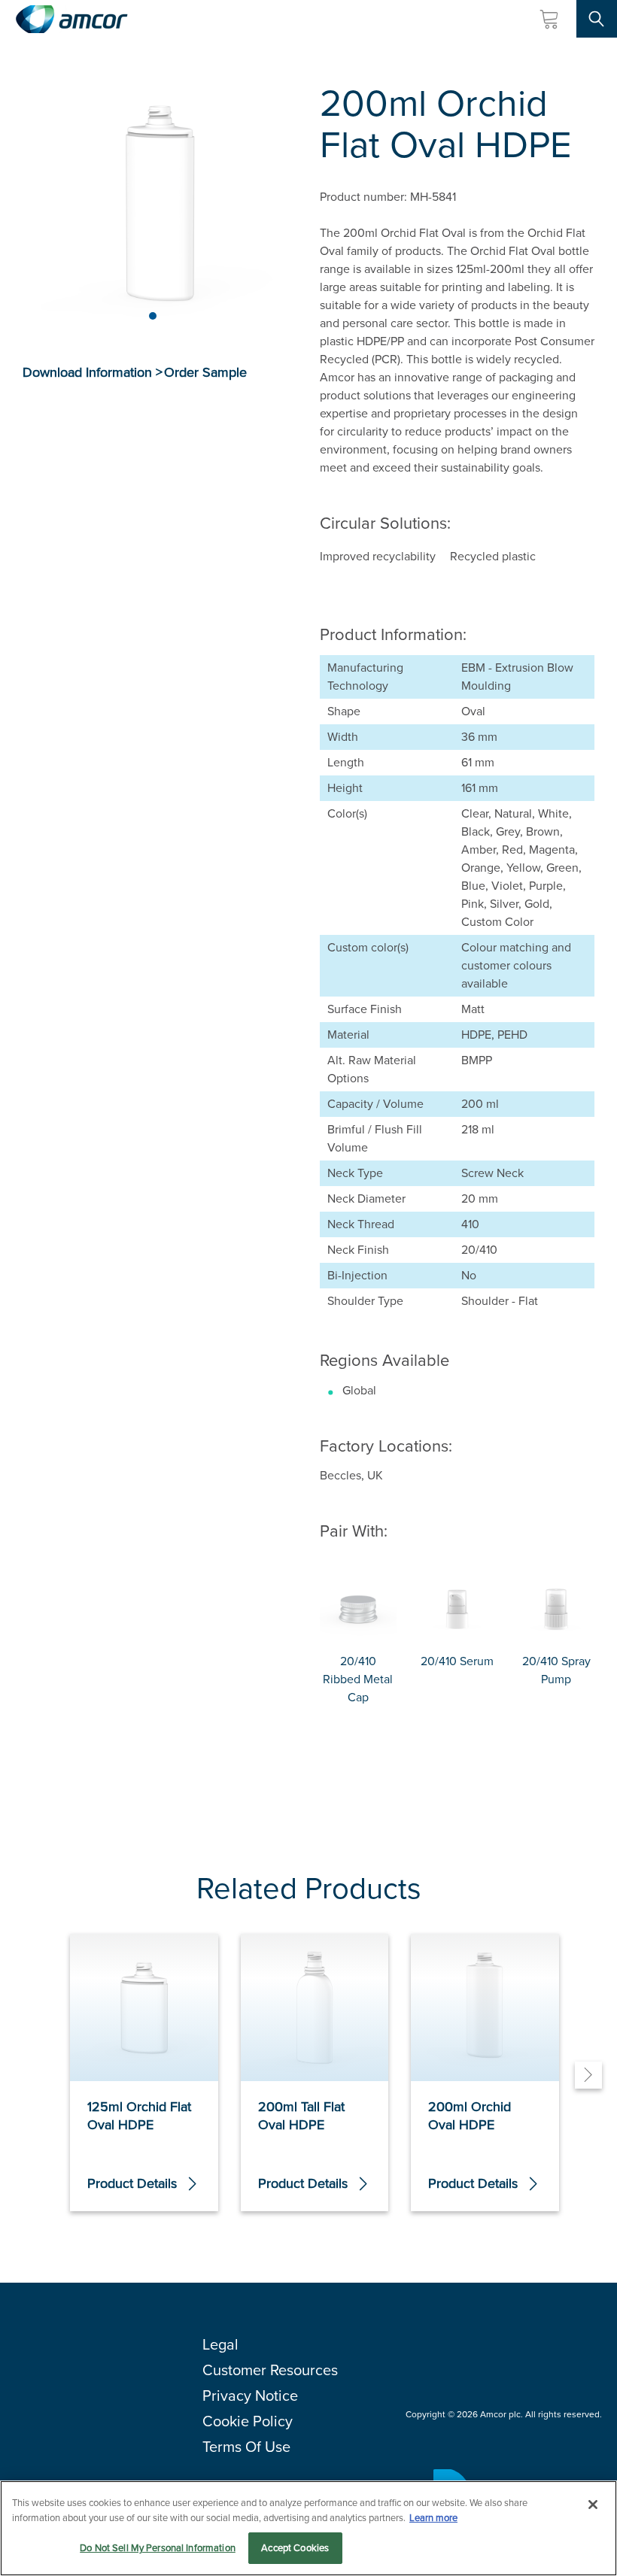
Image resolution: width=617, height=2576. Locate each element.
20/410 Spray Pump (556, 1670)
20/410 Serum (457, 1661)
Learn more (433, 2518)
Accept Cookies (295, 2548)
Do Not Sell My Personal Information (158, 2548)
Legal (220, 2344)
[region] (308, 2528)
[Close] (593, 2505)
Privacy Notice (250, 2395)
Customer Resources (270, 2370)
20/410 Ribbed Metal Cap (358, 1679)
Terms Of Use (246, 2447)
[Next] (588, 2075)
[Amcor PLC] (71, 19)
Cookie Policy (248, 2421)
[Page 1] (153, 316)
